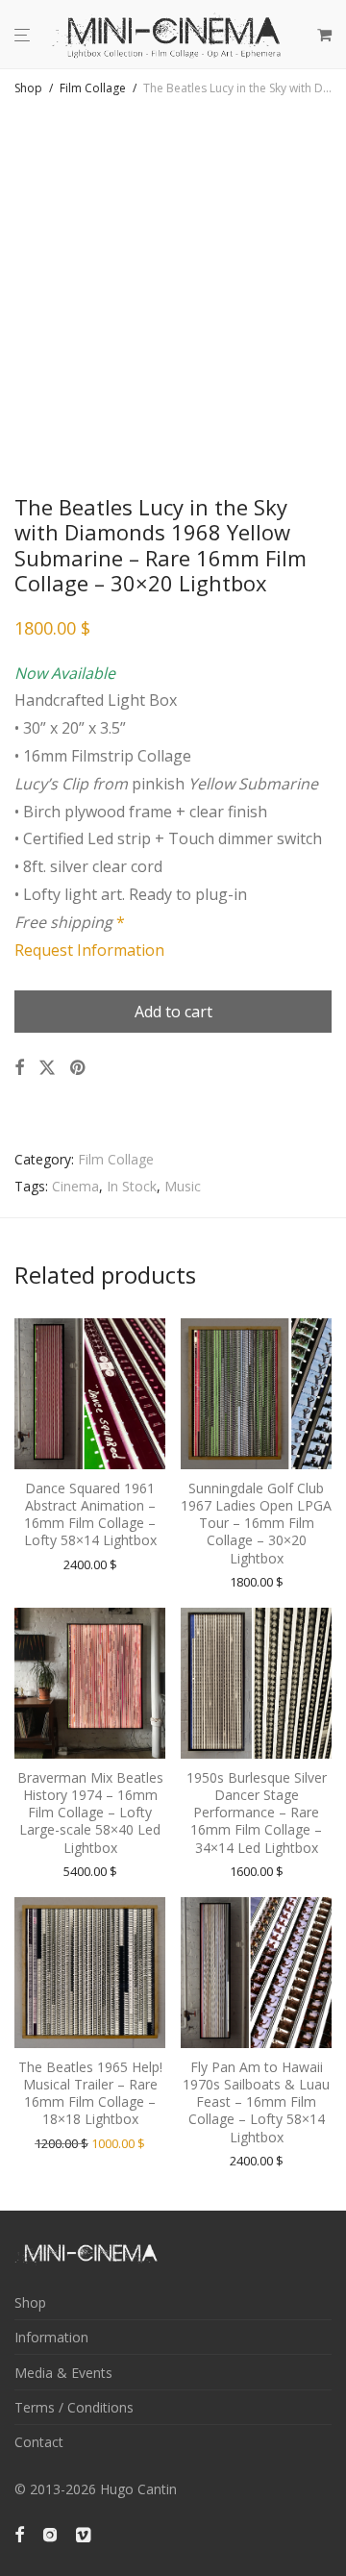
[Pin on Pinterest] (79, 1068)
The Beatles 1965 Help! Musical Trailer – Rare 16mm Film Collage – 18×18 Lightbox (90, 2093)
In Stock (132, 1186)
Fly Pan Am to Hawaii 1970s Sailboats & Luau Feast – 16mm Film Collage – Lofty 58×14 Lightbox (256, 2102)
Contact (39, 2442)
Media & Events (63, 2373)
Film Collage (93, 88)
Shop (28, 88)
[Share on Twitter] (47, 1068)
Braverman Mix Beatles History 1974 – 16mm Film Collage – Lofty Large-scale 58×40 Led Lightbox (90, 1813)
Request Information (89, 950)
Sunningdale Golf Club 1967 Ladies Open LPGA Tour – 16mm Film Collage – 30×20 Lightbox (256, 1523)
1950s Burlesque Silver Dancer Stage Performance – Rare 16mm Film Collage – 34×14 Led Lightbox (257, 1813)
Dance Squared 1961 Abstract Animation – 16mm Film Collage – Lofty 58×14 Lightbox (90, 1514)
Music (183, 1186)
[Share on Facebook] (19, 1068)
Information (51, 2337)
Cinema (75, 1186)
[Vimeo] (85, 2533)
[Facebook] (19, 2533)
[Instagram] (50, 2533)
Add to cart (173, 1012)
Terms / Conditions (74, 2407)
